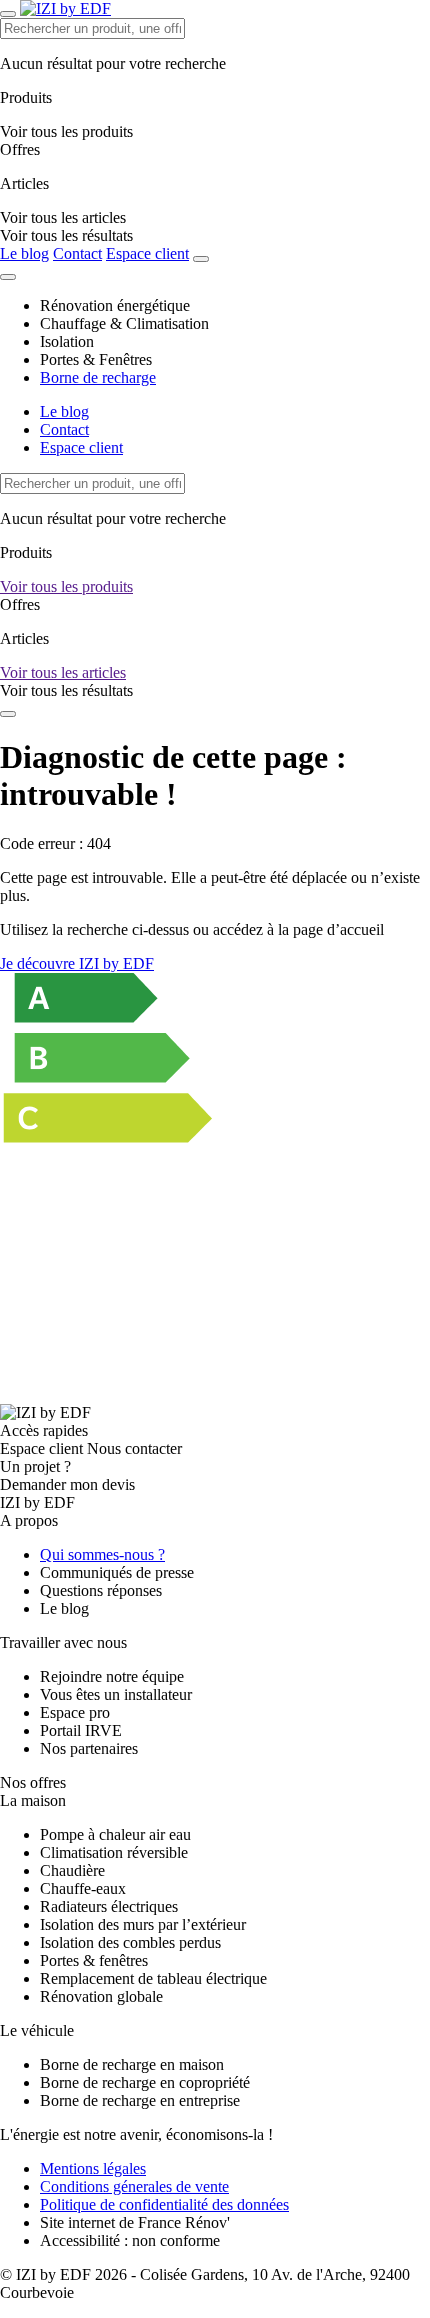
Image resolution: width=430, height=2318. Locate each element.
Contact (77, 253)
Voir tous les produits (66, 586)
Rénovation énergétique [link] (115, 305)
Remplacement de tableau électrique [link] (153, 1978)
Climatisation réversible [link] (114, 1852)
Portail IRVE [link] (81, 1730)
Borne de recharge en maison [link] (132, 2064)
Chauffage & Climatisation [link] (124, 323)
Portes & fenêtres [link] (94, 1960)
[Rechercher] (201, 259)
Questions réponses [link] (101, 1590)
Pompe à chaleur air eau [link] (115, 1834)
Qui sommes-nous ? (102, 1554)
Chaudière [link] (72, 1870)
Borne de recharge (98, 377)
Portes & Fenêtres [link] (96, 359)
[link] (66, 235)
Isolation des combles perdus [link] (130, 1942)
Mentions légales (93, 2168)
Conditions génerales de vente (134, 2186)
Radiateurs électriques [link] (109, 1906)
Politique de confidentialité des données (164, 2204)
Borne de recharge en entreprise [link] (140, 2100)
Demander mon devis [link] (67, 1484)
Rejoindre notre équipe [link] (112, 1676)
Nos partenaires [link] (89, 1748)
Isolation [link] (67, 341)
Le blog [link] (64, 1608)
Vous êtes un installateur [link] (116, 1694)
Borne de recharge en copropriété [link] (145, 2082)
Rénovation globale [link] (101, 1996)
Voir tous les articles (63, 672)
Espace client (147, 253)
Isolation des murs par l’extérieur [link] (143, 1924)
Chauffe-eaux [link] (83, 1888)
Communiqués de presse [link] (117, 1572)
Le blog (24, 253)
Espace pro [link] (75, 1712)
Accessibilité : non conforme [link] (130, 2240)
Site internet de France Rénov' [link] (135, 2222)
